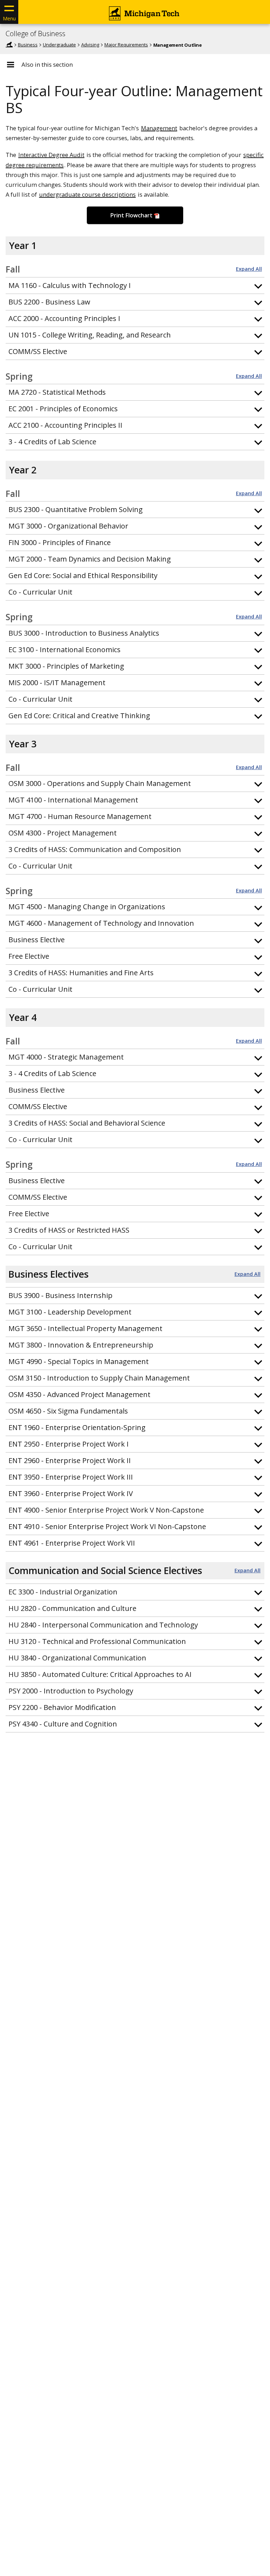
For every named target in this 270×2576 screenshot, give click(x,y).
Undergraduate (59, 45)
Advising (90, 45)
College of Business (36, 34)
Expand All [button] (249, 269)
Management (159, 128)
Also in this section (47, 65)
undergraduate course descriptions (87, 194)
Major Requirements (126, 45)
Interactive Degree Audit (51, 155)
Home (9, 45)
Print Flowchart (131, 215)
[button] (135, 286)
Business (28, 45)
